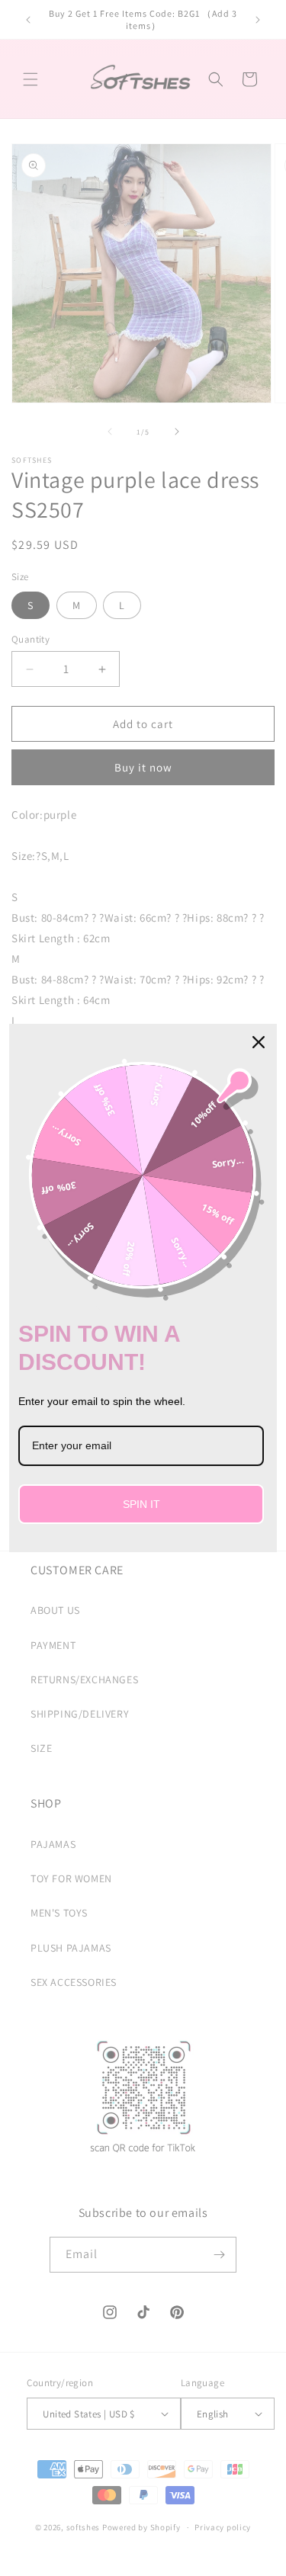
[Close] (259, 1042)
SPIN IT (141, 1504)
